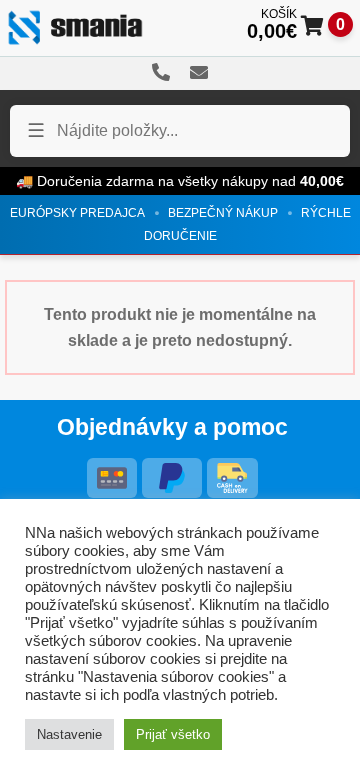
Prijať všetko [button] (173, 734)
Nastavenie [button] (69, 734)
